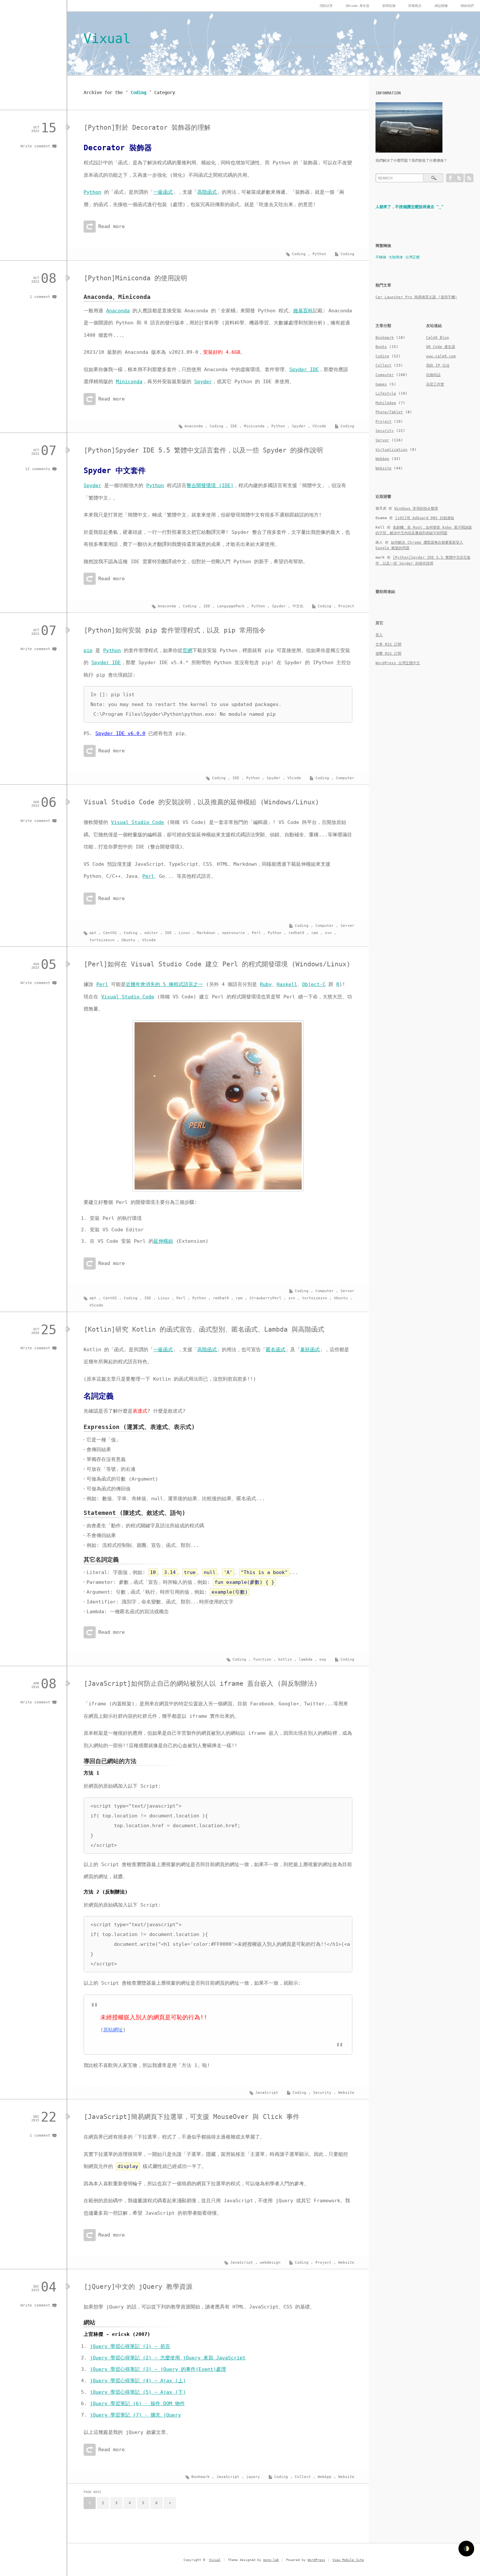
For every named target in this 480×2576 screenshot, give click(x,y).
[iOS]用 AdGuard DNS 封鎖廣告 (425, 518)
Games (381, 384)
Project (346, 606)
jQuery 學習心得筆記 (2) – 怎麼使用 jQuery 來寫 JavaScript (168, 2358)
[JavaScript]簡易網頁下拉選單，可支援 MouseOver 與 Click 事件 (192, 2117)
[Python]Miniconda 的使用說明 (136, 278)
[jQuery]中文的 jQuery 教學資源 (138, 2287)
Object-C (314, 984)
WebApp (325, 2477)
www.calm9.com (441, 356)
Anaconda (118, 311)
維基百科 (303, 311)
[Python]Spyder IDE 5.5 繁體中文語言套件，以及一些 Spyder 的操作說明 (203, 450)
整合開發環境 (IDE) (210, 485)
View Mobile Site (348, 2560)
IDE (234, 426)
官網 (187, 650)
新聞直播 (389, 6)
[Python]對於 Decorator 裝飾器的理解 (147, 127)
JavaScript (267, 2093)
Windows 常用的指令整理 (416, 509)
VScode (319, 426)
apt (93, 933)
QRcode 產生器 (358, 6)
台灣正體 (412, 257)
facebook (450, 178)
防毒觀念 (415, 6)
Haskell (287, 984)
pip (88, 650)
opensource (233, 933)
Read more (112, 226)
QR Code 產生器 (441, 347)
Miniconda (129, 382)
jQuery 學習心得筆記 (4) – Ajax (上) (138, 2381)
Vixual (107, 39)
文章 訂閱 (388, 644)
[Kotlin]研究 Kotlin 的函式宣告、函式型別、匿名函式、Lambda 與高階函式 (204, 1329)
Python (92, 192)
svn (328, 933)
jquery (253, 2477)
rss (469, 178)
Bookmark (200, 2477)
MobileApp (386, 403)
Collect (303, 2477)
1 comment (40, 297)
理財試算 (326, 6)
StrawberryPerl (265, 1298)
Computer (345, 778)
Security (322, 2093)
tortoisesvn (102, 940)
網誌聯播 (441, 6)
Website (346, 2093)
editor (151, 933)
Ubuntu (128, 940)
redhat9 (296, 933)
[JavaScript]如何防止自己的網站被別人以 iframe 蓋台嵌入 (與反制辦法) (201, 1683)
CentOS (110, 933)
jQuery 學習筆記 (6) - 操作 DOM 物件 (137, 2404)
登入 (379, 635)
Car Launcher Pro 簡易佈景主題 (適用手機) (416, 297)
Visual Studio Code (137, 822)
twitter (459, 178)
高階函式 (207, 192)
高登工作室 (435, 384)
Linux (184, 933)
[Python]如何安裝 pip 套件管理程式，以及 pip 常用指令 (175, 630)
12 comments (38, 469)
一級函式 (163, 192)
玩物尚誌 (433, 375)
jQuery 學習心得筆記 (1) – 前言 (130, 2346)
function (262, 1659)
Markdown (206, 933)
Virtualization (392, 450)
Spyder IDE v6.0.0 (120, 733)
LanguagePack (231, 606)
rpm (315, 933)
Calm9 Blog (438, 338)
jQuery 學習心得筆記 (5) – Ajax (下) (138, 2392)
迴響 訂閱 (388, 654)
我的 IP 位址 (438, 365)
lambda (306, 1659)
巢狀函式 (310, 1350)
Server (347, 926)
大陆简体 (396, 257)
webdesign (270, 2263)
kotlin (285, 1659)
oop (323, 1659)
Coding (347, 254)
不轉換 (381, 257)
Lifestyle (386, 394)
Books (381, 347)
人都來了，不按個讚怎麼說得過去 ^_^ (409, 207)
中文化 (298, 606)
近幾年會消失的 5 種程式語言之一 (164, 984)
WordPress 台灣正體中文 (398, 663)
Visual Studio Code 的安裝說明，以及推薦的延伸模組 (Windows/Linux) (201, 802)
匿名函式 (276, 1350)
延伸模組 (163, 1241)
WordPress (316, 2560)
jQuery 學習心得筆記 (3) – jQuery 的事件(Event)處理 (158, 2369)
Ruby (266, 984)
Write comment (35, 146)
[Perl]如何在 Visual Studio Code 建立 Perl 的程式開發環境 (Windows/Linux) (217, 964)
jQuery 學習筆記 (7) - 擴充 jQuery (135, 2415)
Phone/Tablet (389, 412)
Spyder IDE (304, 369)
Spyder (203, 382)
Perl (148, 876)
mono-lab (271, 2560)
